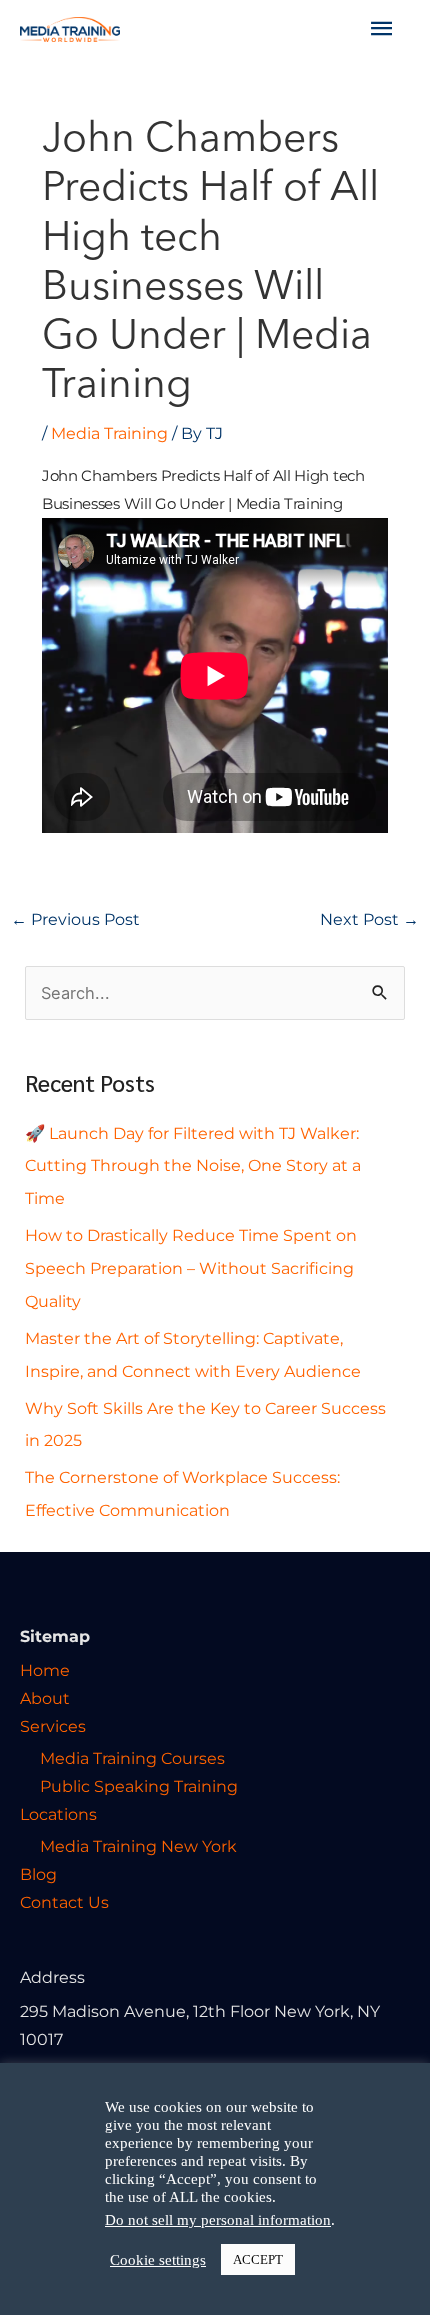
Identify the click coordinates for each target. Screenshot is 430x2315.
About (45, 1698)
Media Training (109, 433)
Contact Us (64, 1902)
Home (45, 1670)
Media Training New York (138, 1846)
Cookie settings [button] (158, 2260)
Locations (58, 1814)
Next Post (369, 919)
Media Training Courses (132, 1758)
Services (53, 1726)
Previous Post (75, 919)
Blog (38, 1874)
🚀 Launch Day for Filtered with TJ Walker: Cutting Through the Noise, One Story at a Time (193, 1166)
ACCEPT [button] (258, 2259)
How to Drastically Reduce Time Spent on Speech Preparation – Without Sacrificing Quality (191, 1268)
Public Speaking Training (139, 1786)
